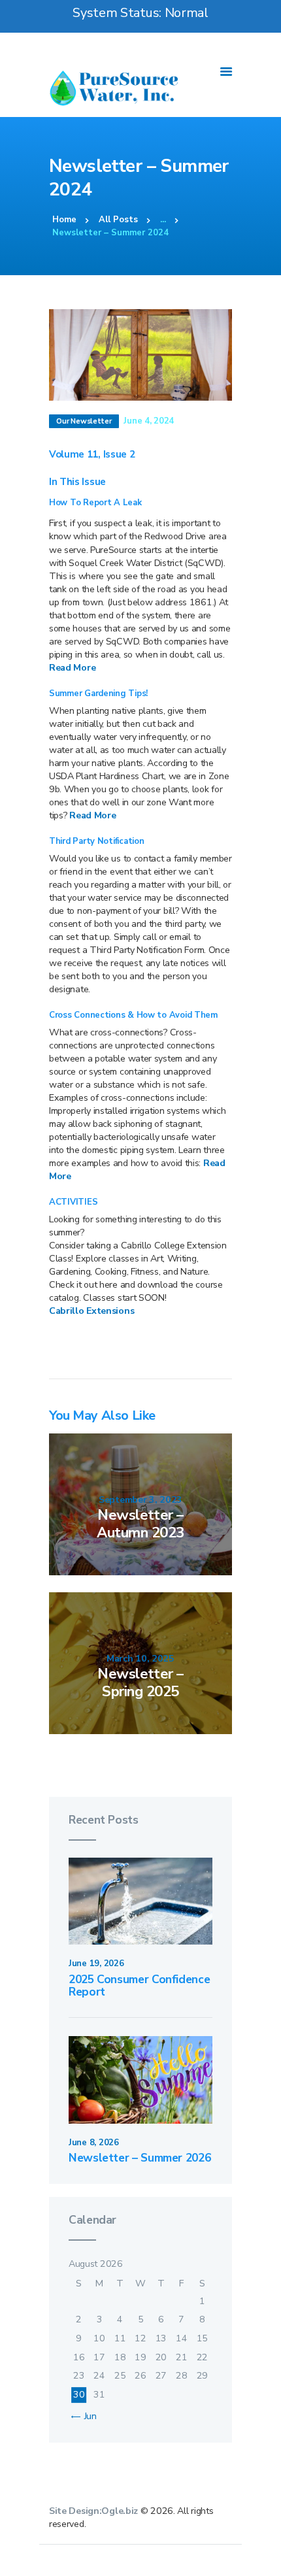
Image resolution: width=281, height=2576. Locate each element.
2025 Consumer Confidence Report (139, 1986)
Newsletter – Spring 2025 (140, 1683)
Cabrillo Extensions (91, 1311)
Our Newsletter (84, 421)
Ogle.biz (120, 2511)
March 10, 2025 (140, 1659)
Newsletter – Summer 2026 (140, 2158)
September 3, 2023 (140, 1500)
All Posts (118, 220)
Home (64, 220)
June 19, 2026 (96, 1964)
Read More (72, 668)
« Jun (87, 2416)
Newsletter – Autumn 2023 (140, 1524)
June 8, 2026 (94, 2143)
